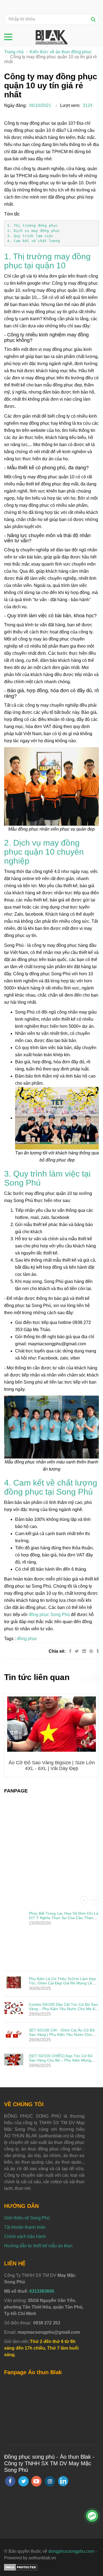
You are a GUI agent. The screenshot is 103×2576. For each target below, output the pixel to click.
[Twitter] (77, 1651)
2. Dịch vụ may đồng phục (34, 231)
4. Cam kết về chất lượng (34, 241)
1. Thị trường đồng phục (32, 225)
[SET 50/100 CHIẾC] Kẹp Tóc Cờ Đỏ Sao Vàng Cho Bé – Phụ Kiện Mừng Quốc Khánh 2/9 (61, 2060)
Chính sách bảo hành (25, 2236)
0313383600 (42, 2291)
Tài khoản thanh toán (25, 2227)
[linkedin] (63, 2481)
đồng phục (27, 1639)
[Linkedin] (84, 1651)
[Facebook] (70, 1651)
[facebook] (10, 2481)
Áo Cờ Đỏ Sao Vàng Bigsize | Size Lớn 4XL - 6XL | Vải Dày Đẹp (52, 1766)
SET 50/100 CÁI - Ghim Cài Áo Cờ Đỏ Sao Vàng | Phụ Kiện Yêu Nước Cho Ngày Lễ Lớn (62, 2034)
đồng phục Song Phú (49, 1615)
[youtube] (37, 2481)
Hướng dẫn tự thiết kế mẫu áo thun (38, 2246)
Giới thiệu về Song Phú (27, 2218)
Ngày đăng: (15, 105)
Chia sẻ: (57, 1651)
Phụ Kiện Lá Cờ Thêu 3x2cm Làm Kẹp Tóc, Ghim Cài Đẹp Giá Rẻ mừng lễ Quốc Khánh (62, 1983)
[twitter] (23, 2481)
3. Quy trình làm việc (30, 236)
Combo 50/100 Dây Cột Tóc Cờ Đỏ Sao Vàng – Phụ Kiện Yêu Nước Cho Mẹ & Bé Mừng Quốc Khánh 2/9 (63, 2009)
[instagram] (50, 2481)
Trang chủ (14, 52)
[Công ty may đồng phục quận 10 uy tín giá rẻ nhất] (92, 1651)
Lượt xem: (70, 105)
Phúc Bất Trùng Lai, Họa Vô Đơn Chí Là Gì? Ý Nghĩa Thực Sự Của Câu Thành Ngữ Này (64, 1918)
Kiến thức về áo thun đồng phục (61, 52)
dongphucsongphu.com (71, 2551)
